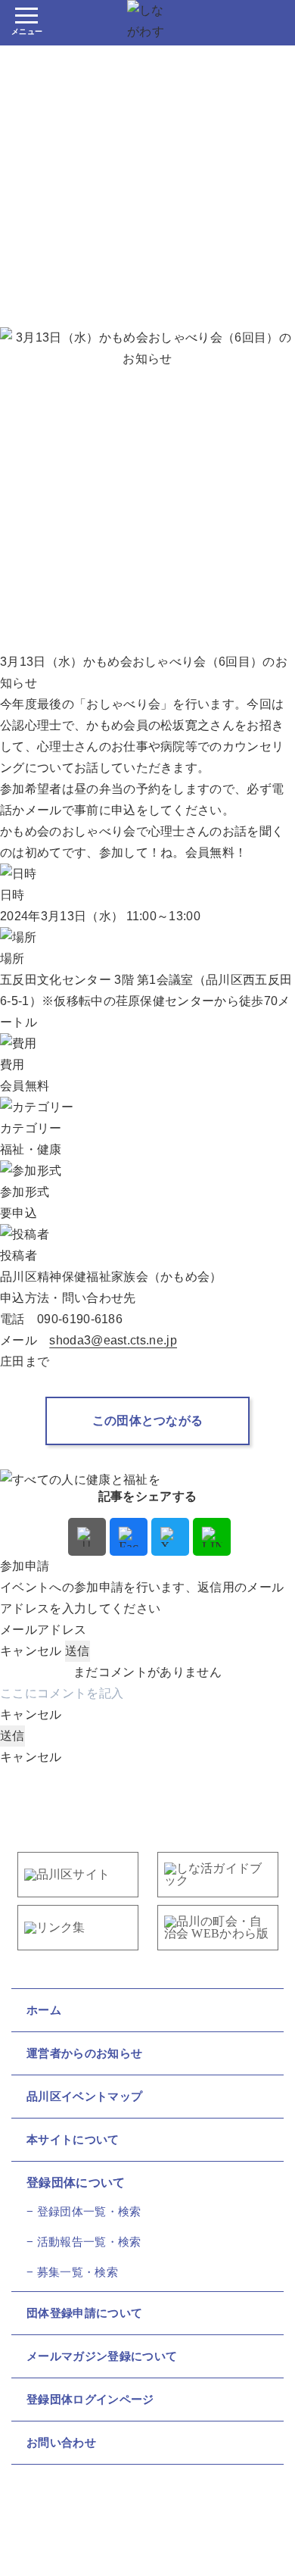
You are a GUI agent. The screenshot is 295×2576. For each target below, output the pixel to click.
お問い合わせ (61, 2442)
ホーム (44, 2010)
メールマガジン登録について (102, 2356)
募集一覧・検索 (78, 2272)
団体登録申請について (84, 2313)
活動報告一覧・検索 (89, 2242)
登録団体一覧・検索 (89, 2211)
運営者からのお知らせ (84, 2053)
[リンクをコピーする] (87, 1537)
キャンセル (31, 1651)
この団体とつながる (148, 1421)
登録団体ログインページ (90, 2399)
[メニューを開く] (26, 23)
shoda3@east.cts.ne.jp (113, 1340)
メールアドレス (43, 1630)
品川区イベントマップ (84, 2096)
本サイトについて (73, 2139)
